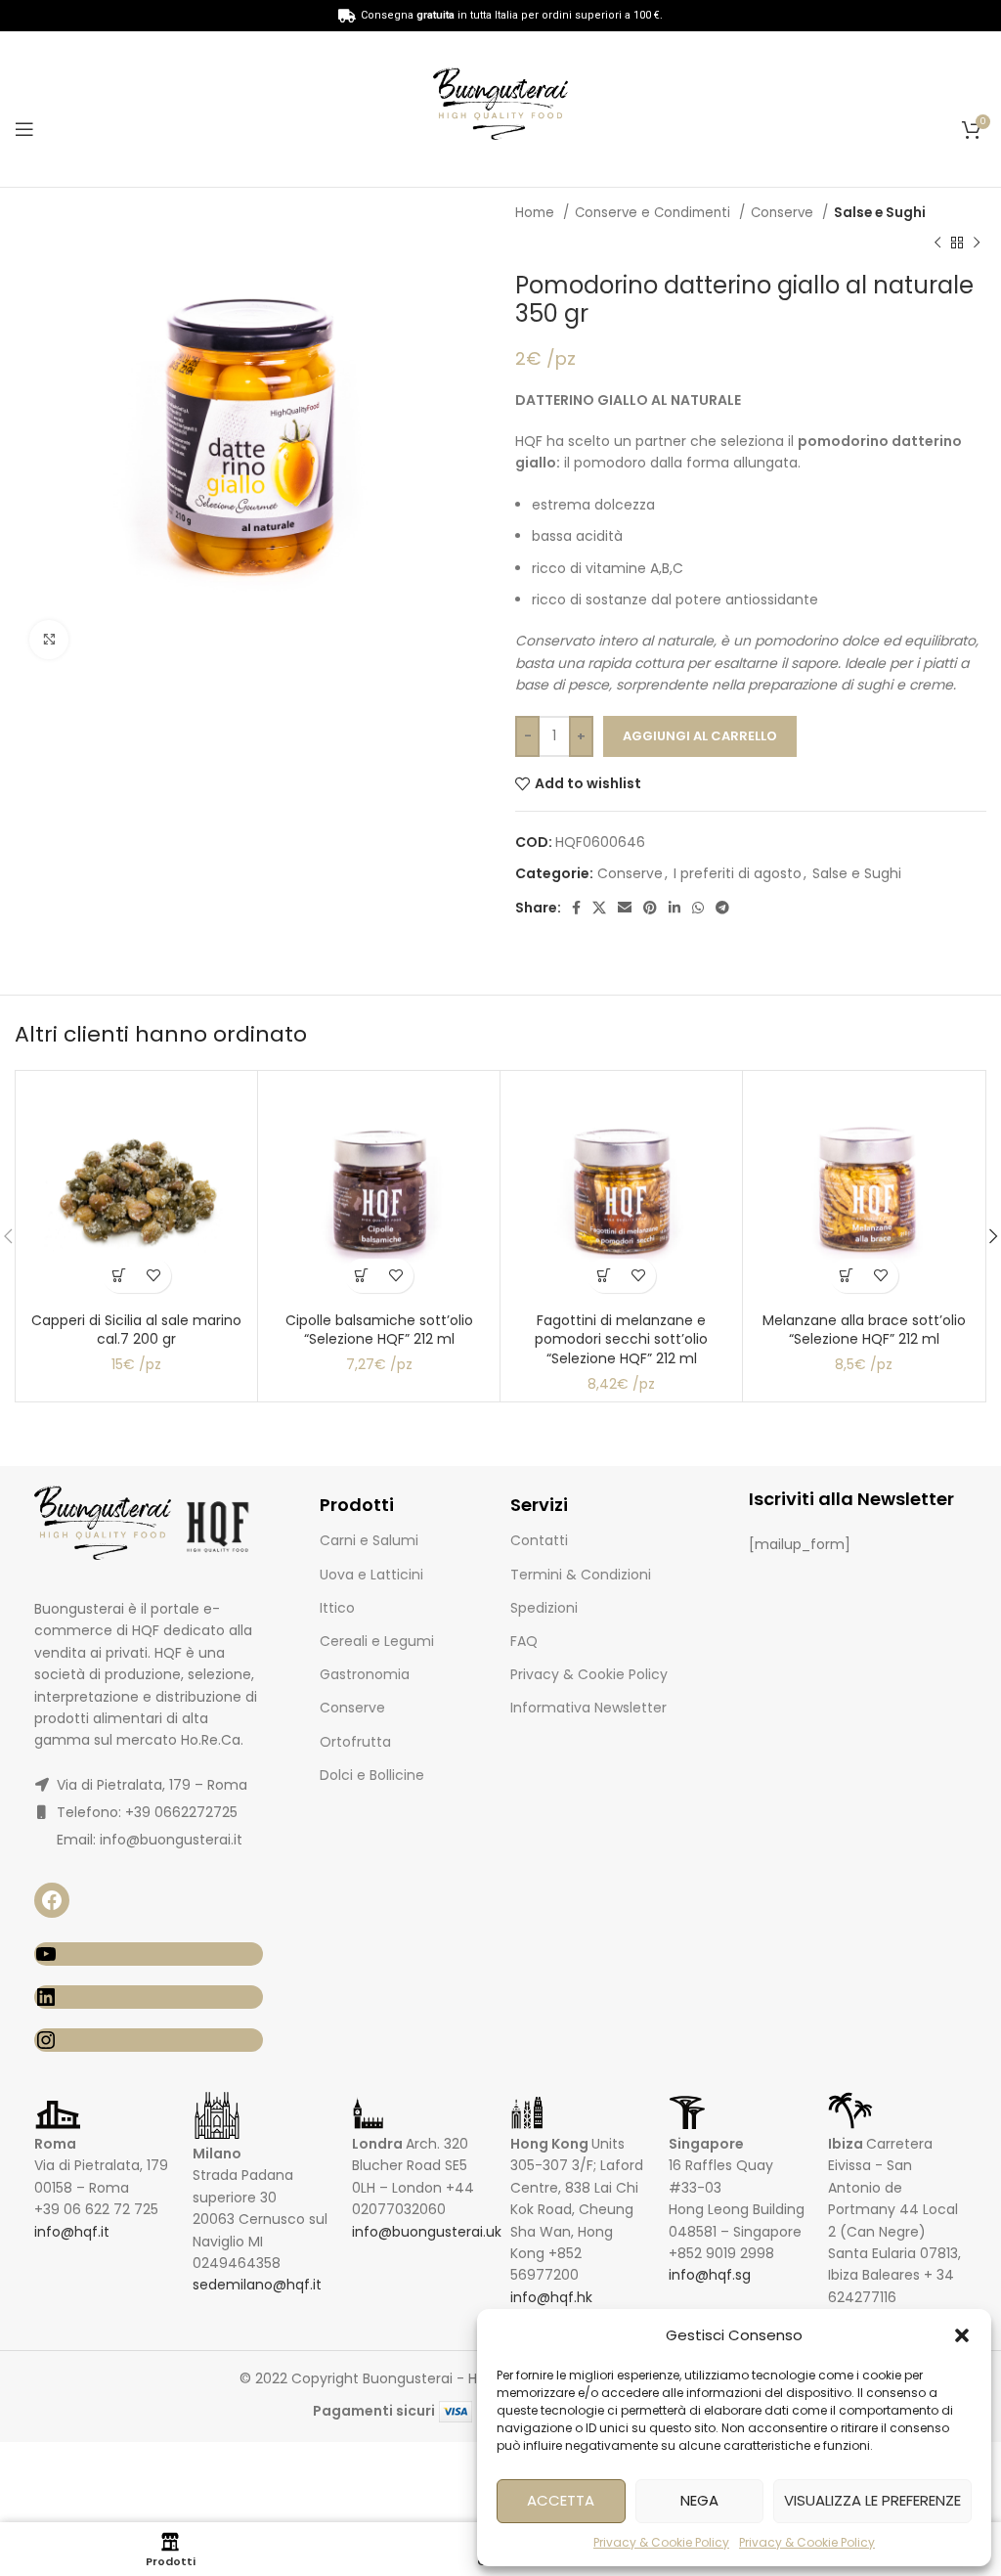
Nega (699, 2500)
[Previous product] (937, 243)
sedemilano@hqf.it (257, 2285)
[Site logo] (500, 108)
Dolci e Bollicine (372, 1775)
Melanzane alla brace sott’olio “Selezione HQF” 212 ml (864, 1330)
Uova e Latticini (371, 1575)
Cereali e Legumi (377, 1641)
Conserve (784, 213)
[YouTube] (149, 1954)
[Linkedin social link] (675, 908)
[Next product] (977, 243)
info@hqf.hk (551, 2297)
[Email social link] (625, 908)
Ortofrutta (355, 1742)
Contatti (539, 1540)
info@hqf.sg (710, 2275)
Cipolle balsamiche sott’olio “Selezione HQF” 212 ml (379, 1330)
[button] (962, 2335)
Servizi (539, 1505)
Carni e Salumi (369, 1540)
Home (537, 213)
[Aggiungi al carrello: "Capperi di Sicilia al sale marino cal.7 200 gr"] (120, 1276)
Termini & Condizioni (581, 1575)
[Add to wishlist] (154, 1276)
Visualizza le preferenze (872, 2500)
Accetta (561, 2500)
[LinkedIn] (149, 1997)
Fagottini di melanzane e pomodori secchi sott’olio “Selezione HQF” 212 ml (621, 1339)
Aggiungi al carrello (700, 736)
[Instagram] (149, 2040)
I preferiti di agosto (738, 873)
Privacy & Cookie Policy (661, 2542)
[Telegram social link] (722, 908)
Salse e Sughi (880, 213)
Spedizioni (544, 1608)
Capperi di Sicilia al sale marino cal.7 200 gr (136, 1330)
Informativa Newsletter (588, 1708)
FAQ (524, 1641)
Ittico (337, 1608)
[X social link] (599, 908)
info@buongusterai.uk (427, 2232)
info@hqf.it (72, 2232)
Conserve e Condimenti (654, 213)
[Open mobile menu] (24, 129)
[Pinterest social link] (650, 908)
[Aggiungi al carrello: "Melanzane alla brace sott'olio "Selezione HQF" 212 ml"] (847, 1276)
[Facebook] (52, 1900)
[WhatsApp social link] (698, 908)
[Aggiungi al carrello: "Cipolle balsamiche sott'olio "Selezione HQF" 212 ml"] (362, 1276)
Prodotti (357, 1505)
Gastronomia (365, 1674)
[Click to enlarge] (49, 640)
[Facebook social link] (576, 908)
